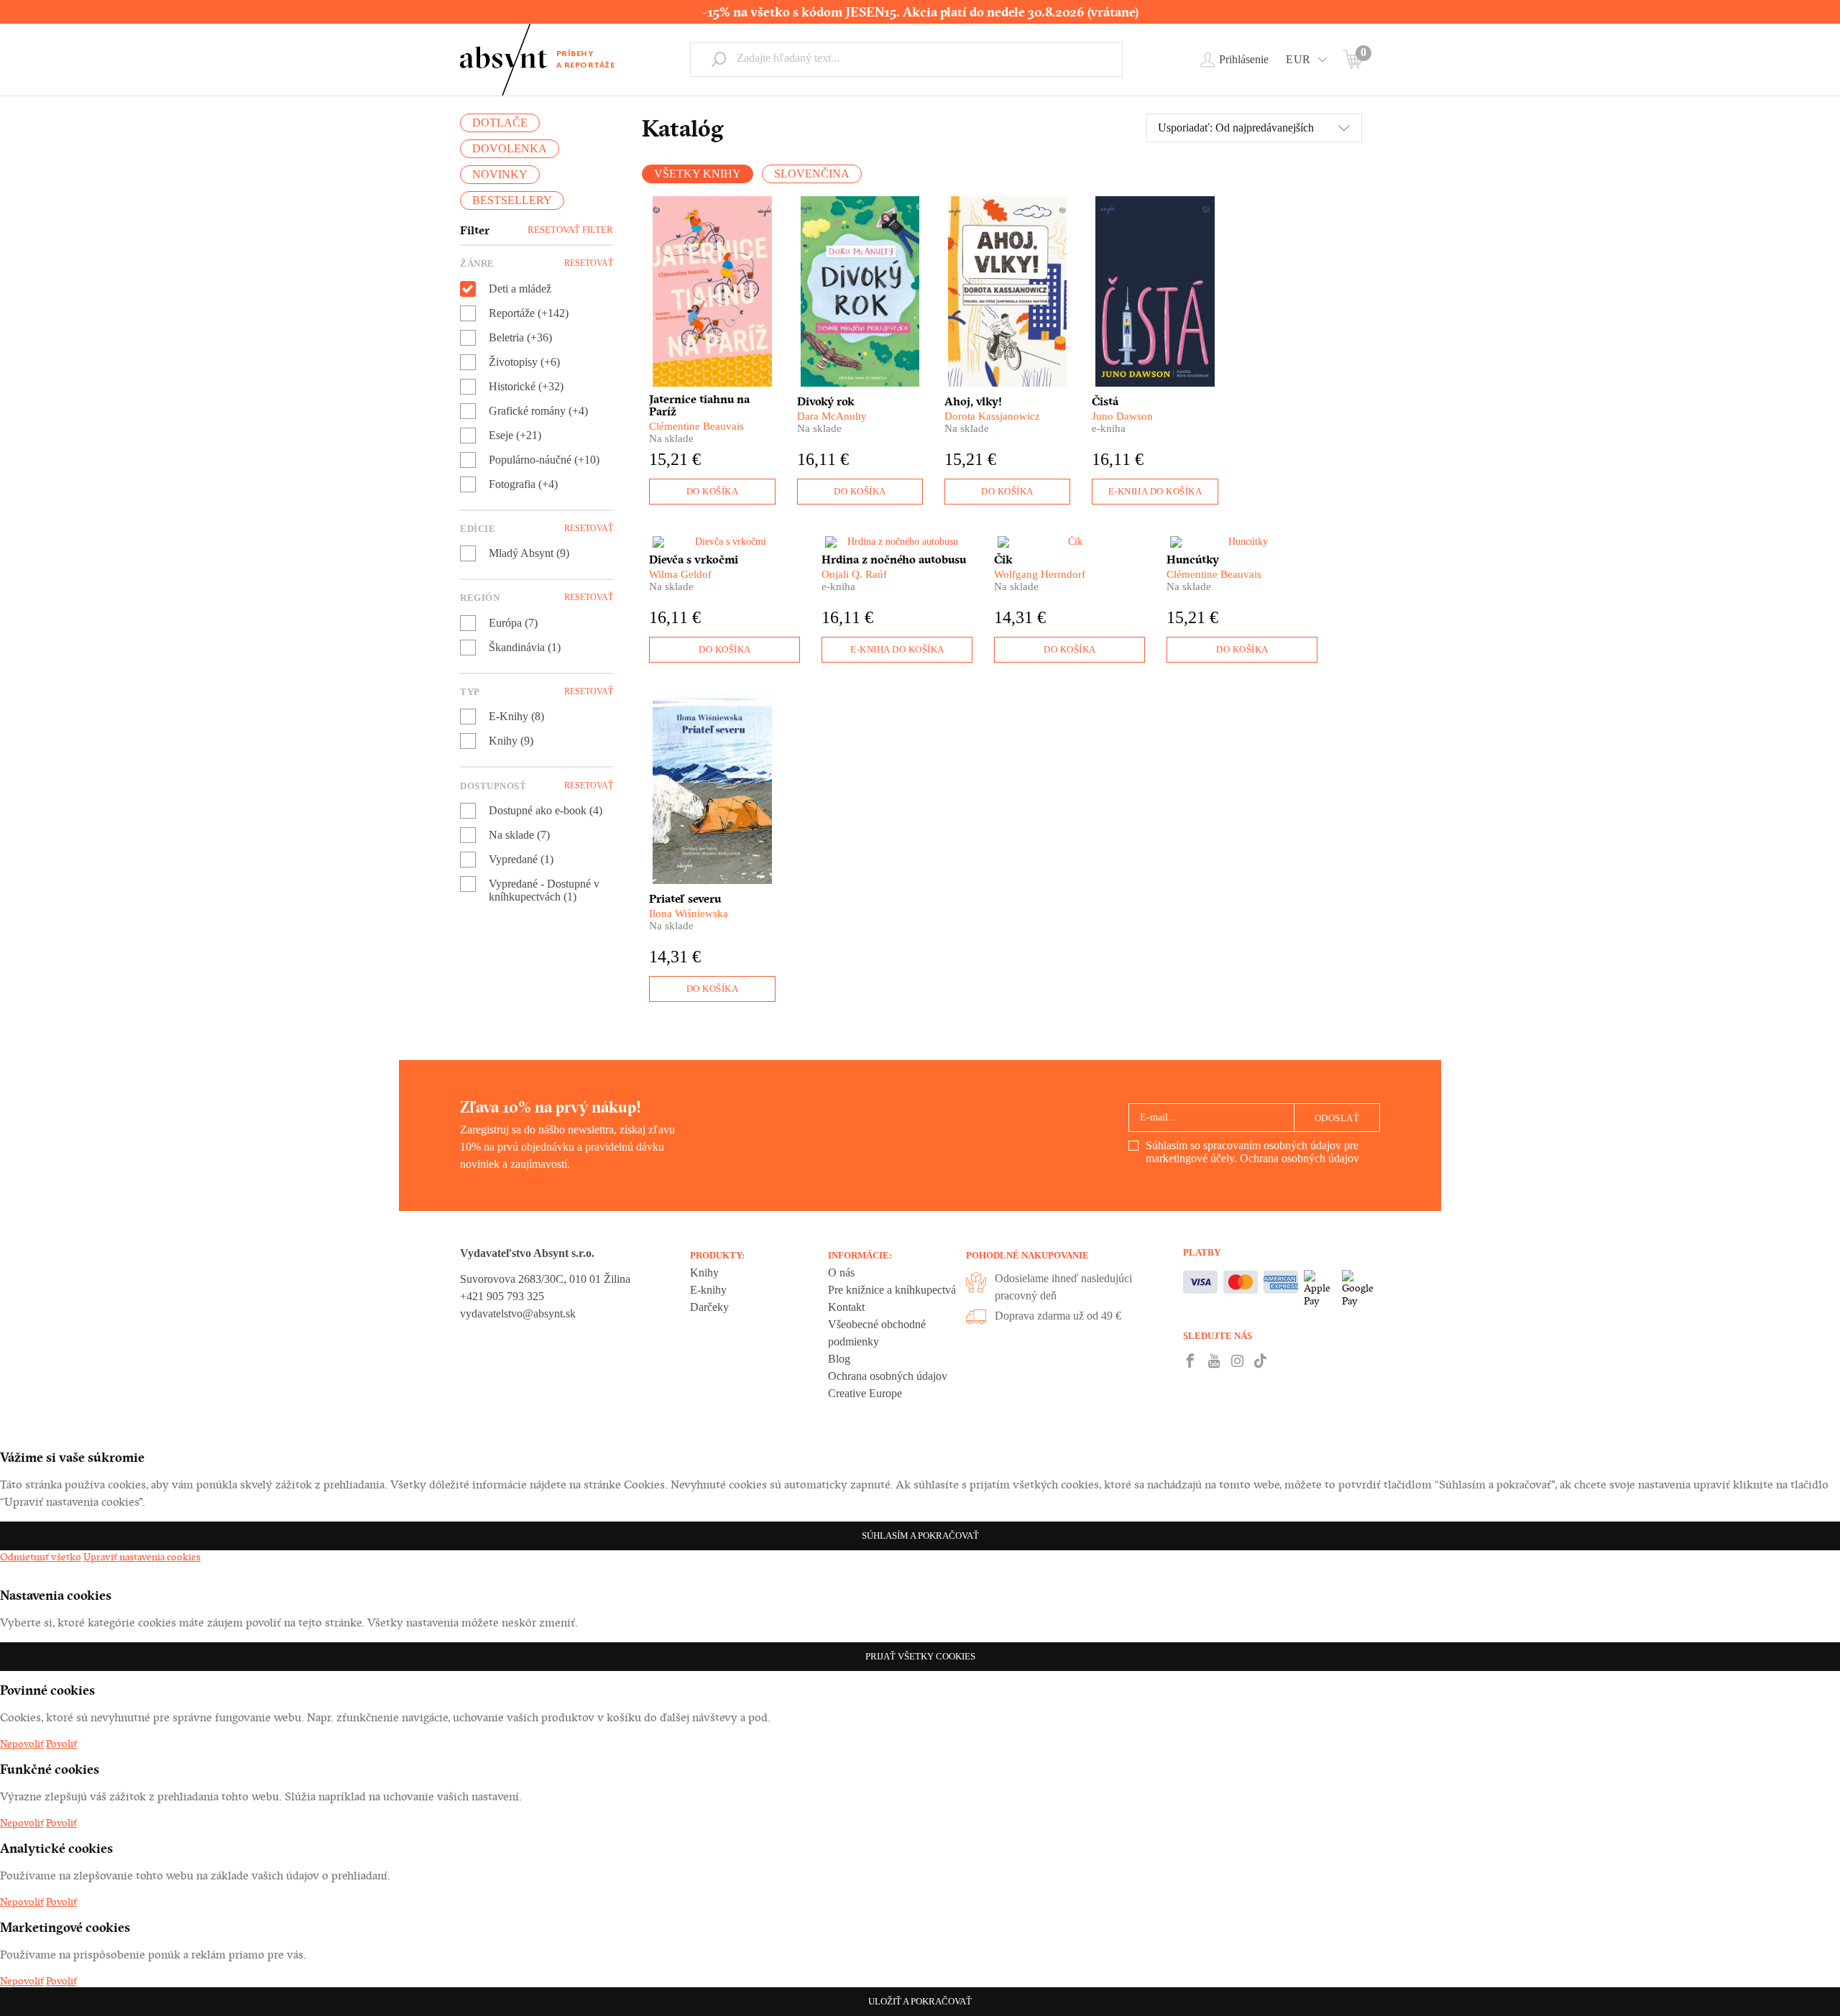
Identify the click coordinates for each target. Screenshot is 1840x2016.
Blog (839, 1359)
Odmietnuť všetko (41, 1557)
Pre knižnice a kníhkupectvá (892, 1290)
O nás (841, 1272)
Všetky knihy (698, 174)
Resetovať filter (570, 230)
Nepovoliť (22, 1744)
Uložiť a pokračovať (920, 2001)
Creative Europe (865, 1393)
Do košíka (713, 491)
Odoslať (1337, 1118)
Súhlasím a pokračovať (920, 1536)
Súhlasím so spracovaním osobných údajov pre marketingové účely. (1252, 1152)
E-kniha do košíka (1155, 491)
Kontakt (846, 1307)
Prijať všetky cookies (920, 1656)
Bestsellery (512, 200)
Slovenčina (812, 174)
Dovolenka (510, 148)
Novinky (500, 174)
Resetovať (589, 263)
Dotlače (500, 123)
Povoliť (61, 1744)
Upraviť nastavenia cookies (142, 1557)
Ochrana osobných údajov (1299, 1158)
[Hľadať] (719, 59)
